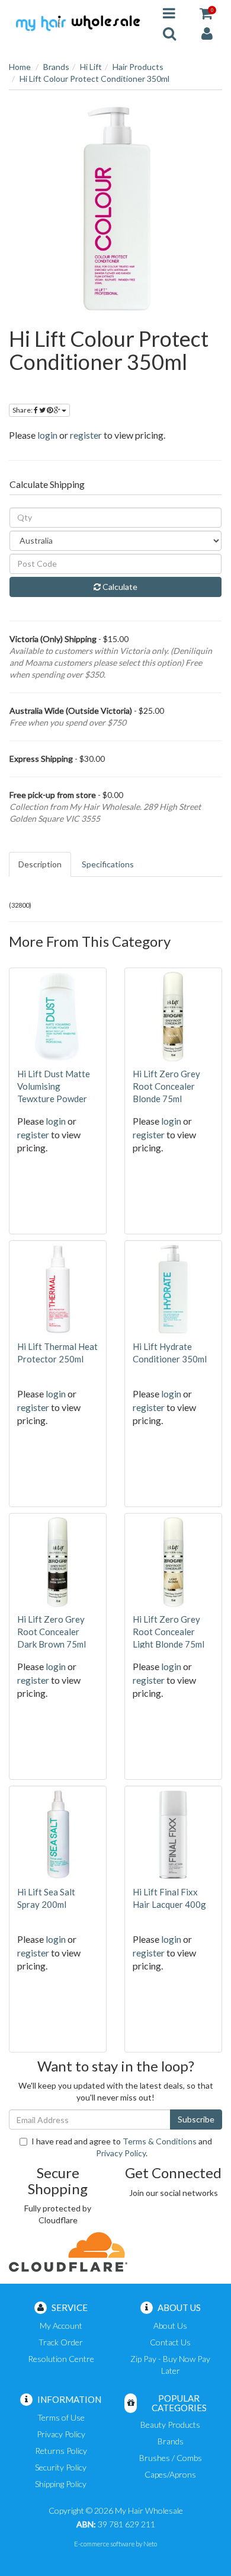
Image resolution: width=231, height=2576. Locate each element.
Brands (56, 67)
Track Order (61, 2342)
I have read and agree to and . (122, 2147)
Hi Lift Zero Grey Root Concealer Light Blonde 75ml (169, 1632)
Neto (150, 2544)
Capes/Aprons (170, 2474)
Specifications (108, 864)
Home (20, 67)
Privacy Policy (121, 2153)
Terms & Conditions (160, 2141)
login (47, 435)
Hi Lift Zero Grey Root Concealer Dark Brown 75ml (52, 1632)
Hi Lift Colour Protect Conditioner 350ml (94, 79)
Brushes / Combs (171, 2458)
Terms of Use (61, 2417)
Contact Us (170, 2342)
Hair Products (138, 67)
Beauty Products (170, 2425)
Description (40, 864)
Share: (23, 410)
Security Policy (61, 2467)
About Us (170, 2326)
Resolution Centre (61, 2359)
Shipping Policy (61, 2484)
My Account (61, 2326)
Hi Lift (91, 67)
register (86, 435)
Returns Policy (61, 2451)
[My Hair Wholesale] (77, 22)
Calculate (119, 587)
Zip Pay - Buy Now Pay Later (170, 2365)
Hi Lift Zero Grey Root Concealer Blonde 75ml (166, 1086)
